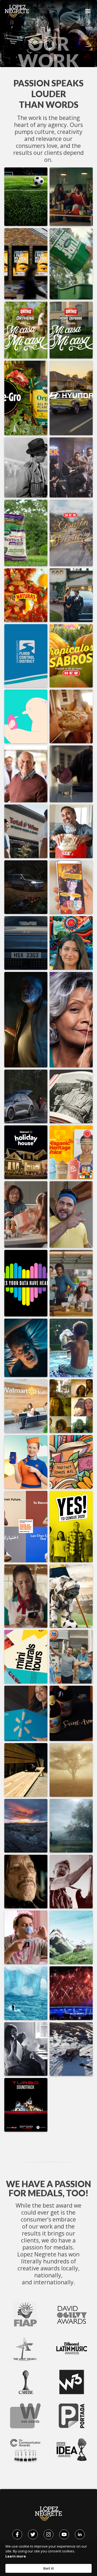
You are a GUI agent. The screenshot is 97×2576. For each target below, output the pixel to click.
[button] (88, 11)
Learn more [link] (16, 2556)
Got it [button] (48, 2568)
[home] (16, 11)
